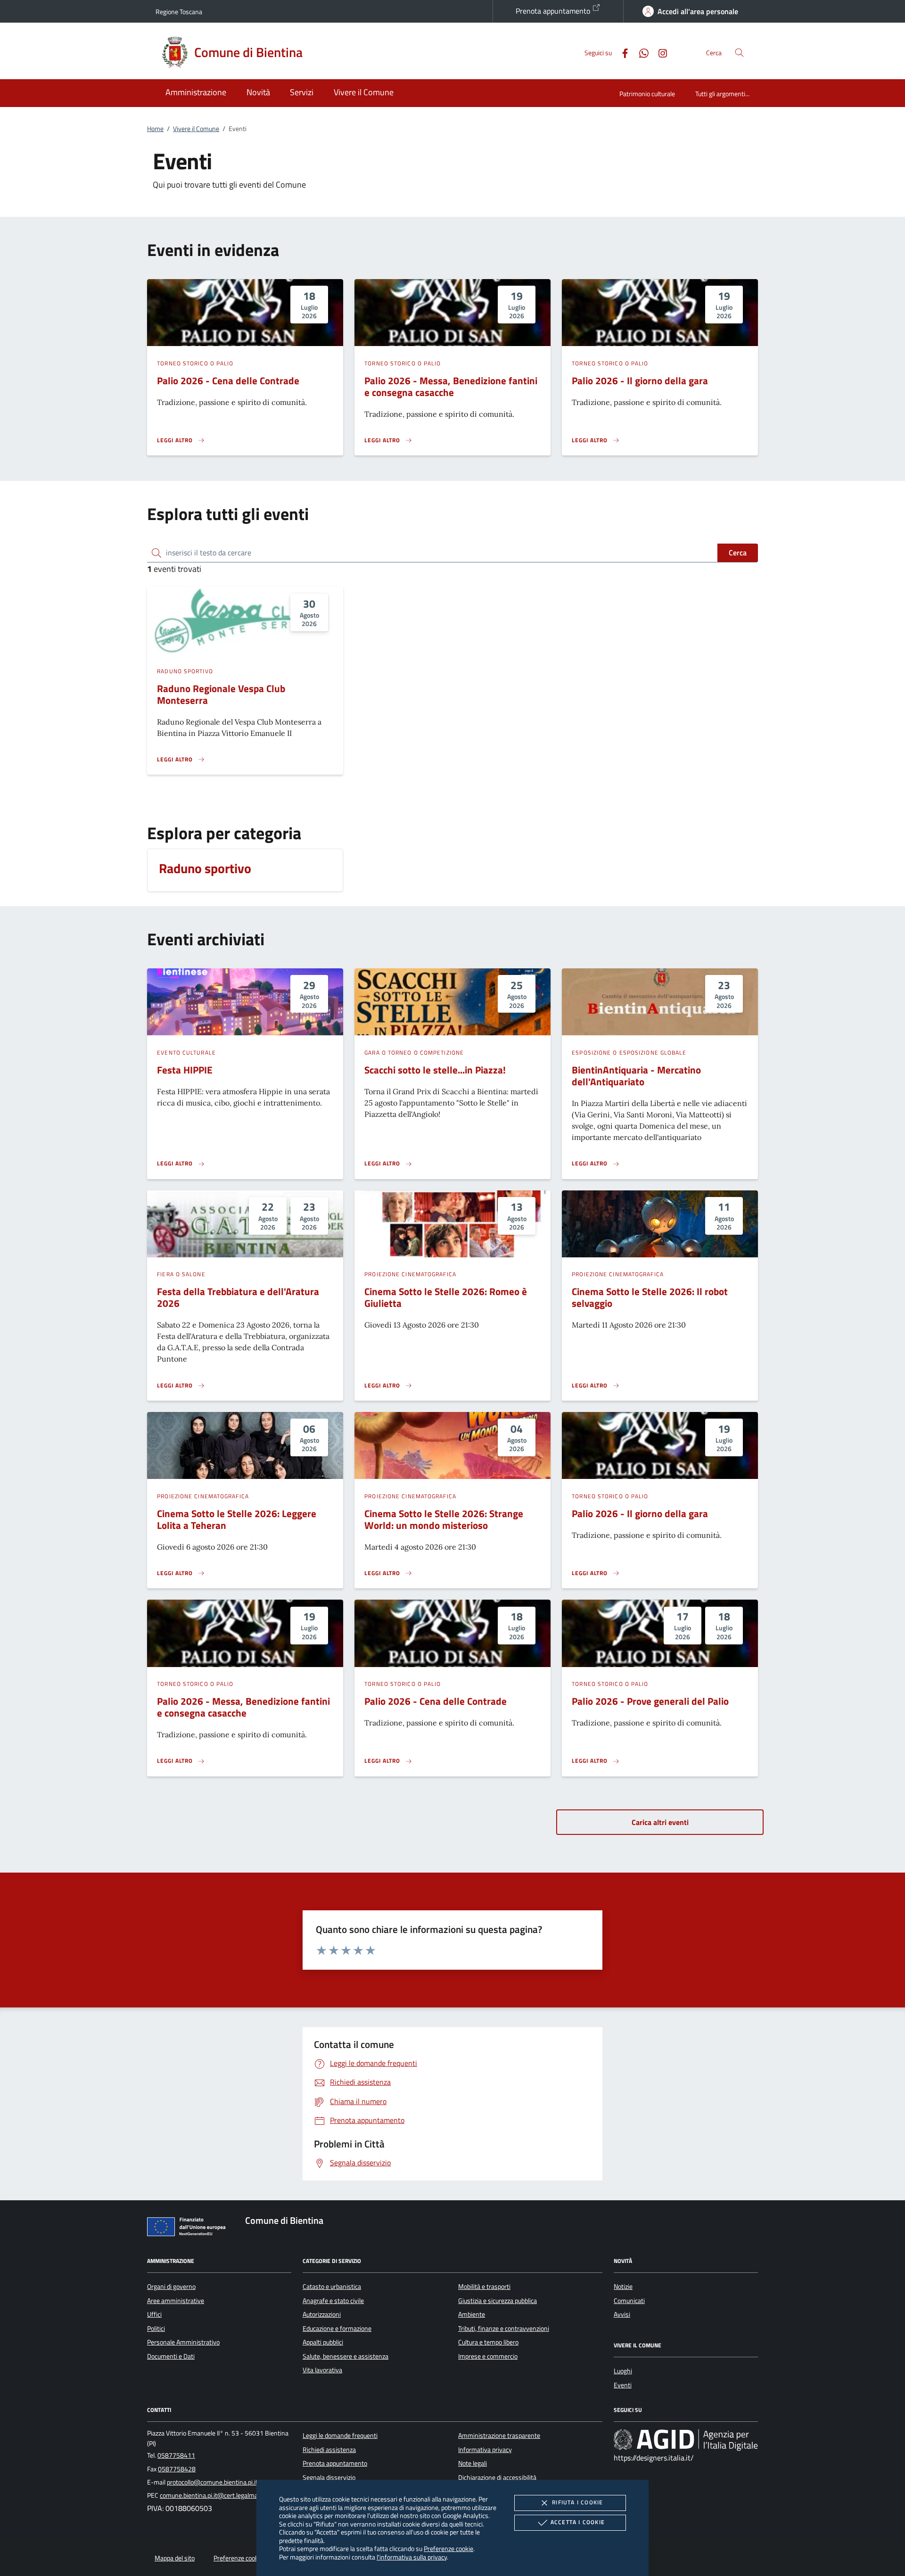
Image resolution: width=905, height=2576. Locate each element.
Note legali (473, 2463)
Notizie (623, 2287)
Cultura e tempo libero (488, 2342)
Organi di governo (171, 2287)
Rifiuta (577, 2502)
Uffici (154, 2314)
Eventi (623, 2385)
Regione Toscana (179, 12)
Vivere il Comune (196, 129)
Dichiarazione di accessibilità (497, 2477)
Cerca (738, 553)
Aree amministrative (176, 2301)
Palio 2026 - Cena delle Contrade (228, 380)
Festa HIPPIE (185, 1070)
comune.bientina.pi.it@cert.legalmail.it (213, 2495)
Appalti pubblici (323, 2342)
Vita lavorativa (322, 2370)
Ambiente (472, 2314)
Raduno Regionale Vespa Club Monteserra (221, 694)
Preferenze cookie (448, 2548)
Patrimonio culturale (647, 94)
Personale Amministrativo (183, 2342)
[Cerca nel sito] (739, 53)
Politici (156, 2328)
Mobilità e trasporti (484, 2287)
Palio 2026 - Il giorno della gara (640, 380)
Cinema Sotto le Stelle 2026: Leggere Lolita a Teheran (237, 1519)
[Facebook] (621, 52)
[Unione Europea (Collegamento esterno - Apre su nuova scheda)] (189, 2229)
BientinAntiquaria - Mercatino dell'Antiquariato (636, 1076)
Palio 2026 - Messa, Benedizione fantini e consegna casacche (451, 386)
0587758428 (177, 2469)
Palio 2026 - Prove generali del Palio (650, 1701)
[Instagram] (659, 52)
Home (155, 129)
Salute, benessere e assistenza (346, 2356)
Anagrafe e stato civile (333, 2301)
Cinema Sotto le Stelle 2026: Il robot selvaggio (650, 1297)
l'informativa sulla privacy (412, 2557)
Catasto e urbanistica (332, 2287)
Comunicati (629, 2301)
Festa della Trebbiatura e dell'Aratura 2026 (238, 1297)
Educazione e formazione (337, 2328)
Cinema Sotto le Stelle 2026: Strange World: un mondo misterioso (444, 1519)
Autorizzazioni (322, 2314)
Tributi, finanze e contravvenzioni (504, 2328)
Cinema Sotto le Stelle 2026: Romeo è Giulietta (446, 1297)
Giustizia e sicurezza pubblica (498, 2301)
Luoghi (623, 2371)
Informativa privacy (485, 2450)
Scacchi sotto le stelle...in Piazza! (435, 1070)
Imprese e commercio (488, 2356)
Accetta (578, 2522)
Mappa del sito (175, 2558)
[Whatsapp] (640, 52)
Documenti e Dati (171, 2356)
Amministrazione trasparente (499, 2436)
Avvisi (622, 2314)
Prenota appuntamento (554, 11)
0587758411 (176, 2455)
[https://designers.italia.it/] (686, 2440)
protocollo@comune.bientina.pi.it (212, 2482)
